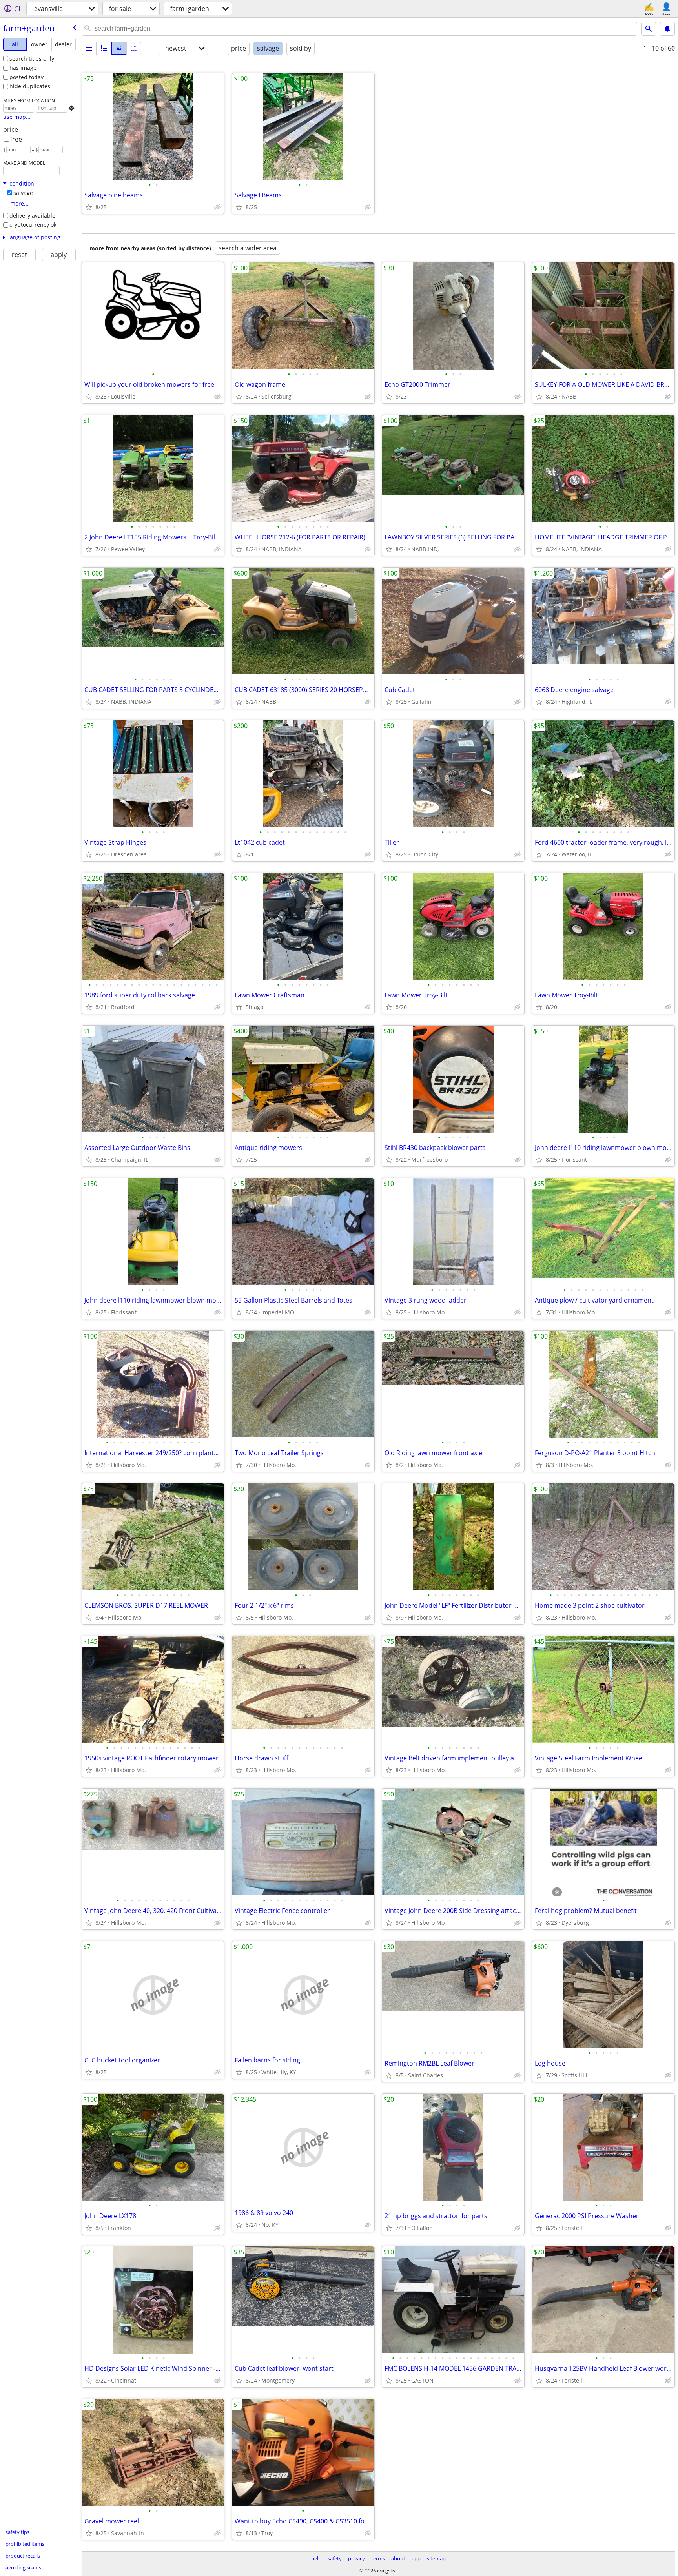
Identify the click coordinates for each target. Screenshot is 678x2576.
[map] (134, 48)
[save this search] (667, 29)
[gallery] (119, 48)
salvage (23, 193)
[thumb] (104, 48)
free (16, 139)
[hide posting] (217, 207)
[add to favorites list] (89, 207)
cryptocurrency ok (33, 225)
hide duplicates (30, 86)
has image (23, 68)
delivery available (32, 216)
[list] (89, 48)
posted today (26, 77)
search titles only (32, 59)
